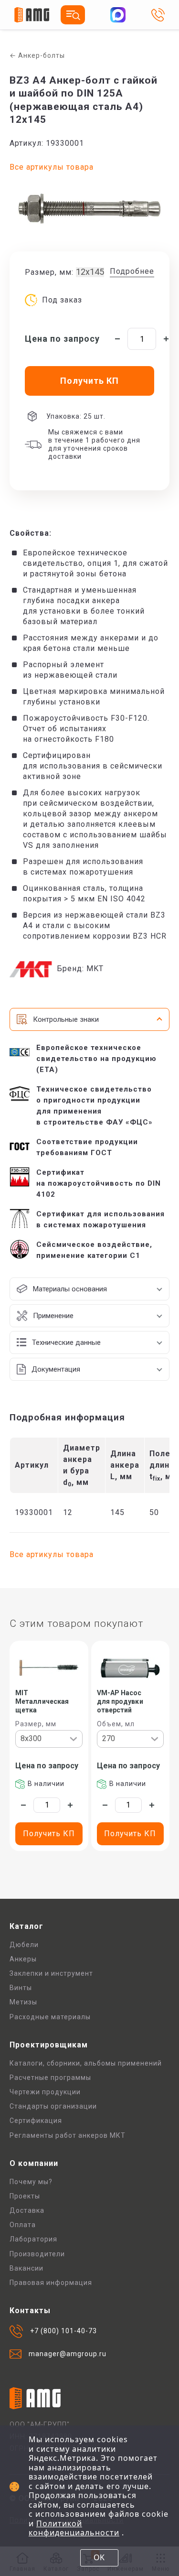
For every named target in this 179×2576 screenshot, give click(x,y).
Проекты (25, 2196)
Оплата (23, 2225)
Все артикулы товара (52, 167)
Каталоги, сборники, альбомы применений (86, 2063)
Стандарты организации (53, 2106)
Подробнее (132, 271)
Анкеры (23, 1959)
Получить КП (49, 1834)
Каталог (26, 1926)
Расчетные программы (50, 2078)
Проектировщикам (49, 2045)
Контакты (30, 2311)
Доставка (27, 2210)
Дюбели (24, 1945)
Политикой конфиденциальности (74, 2528)
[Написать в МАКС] (118, 15)
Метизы (23, 2002)
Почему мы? (31, 2182)
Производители (37, 2254)
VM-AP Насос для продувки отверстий (120, 1701)
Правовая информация (51, 2283)
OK (99, 2557)
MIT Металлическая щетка (42, 1701)
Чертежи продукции (45, 2092)
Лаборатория (33, 2239)
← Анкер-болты (37, 55)
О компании (34, 2163)
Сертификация (36, 2121)
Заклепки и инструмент (51, 1973)
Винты (21, 1988)
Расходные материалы (50, 2017)
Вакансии (26, 2268)
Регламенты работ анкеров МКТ (68, 2135)
